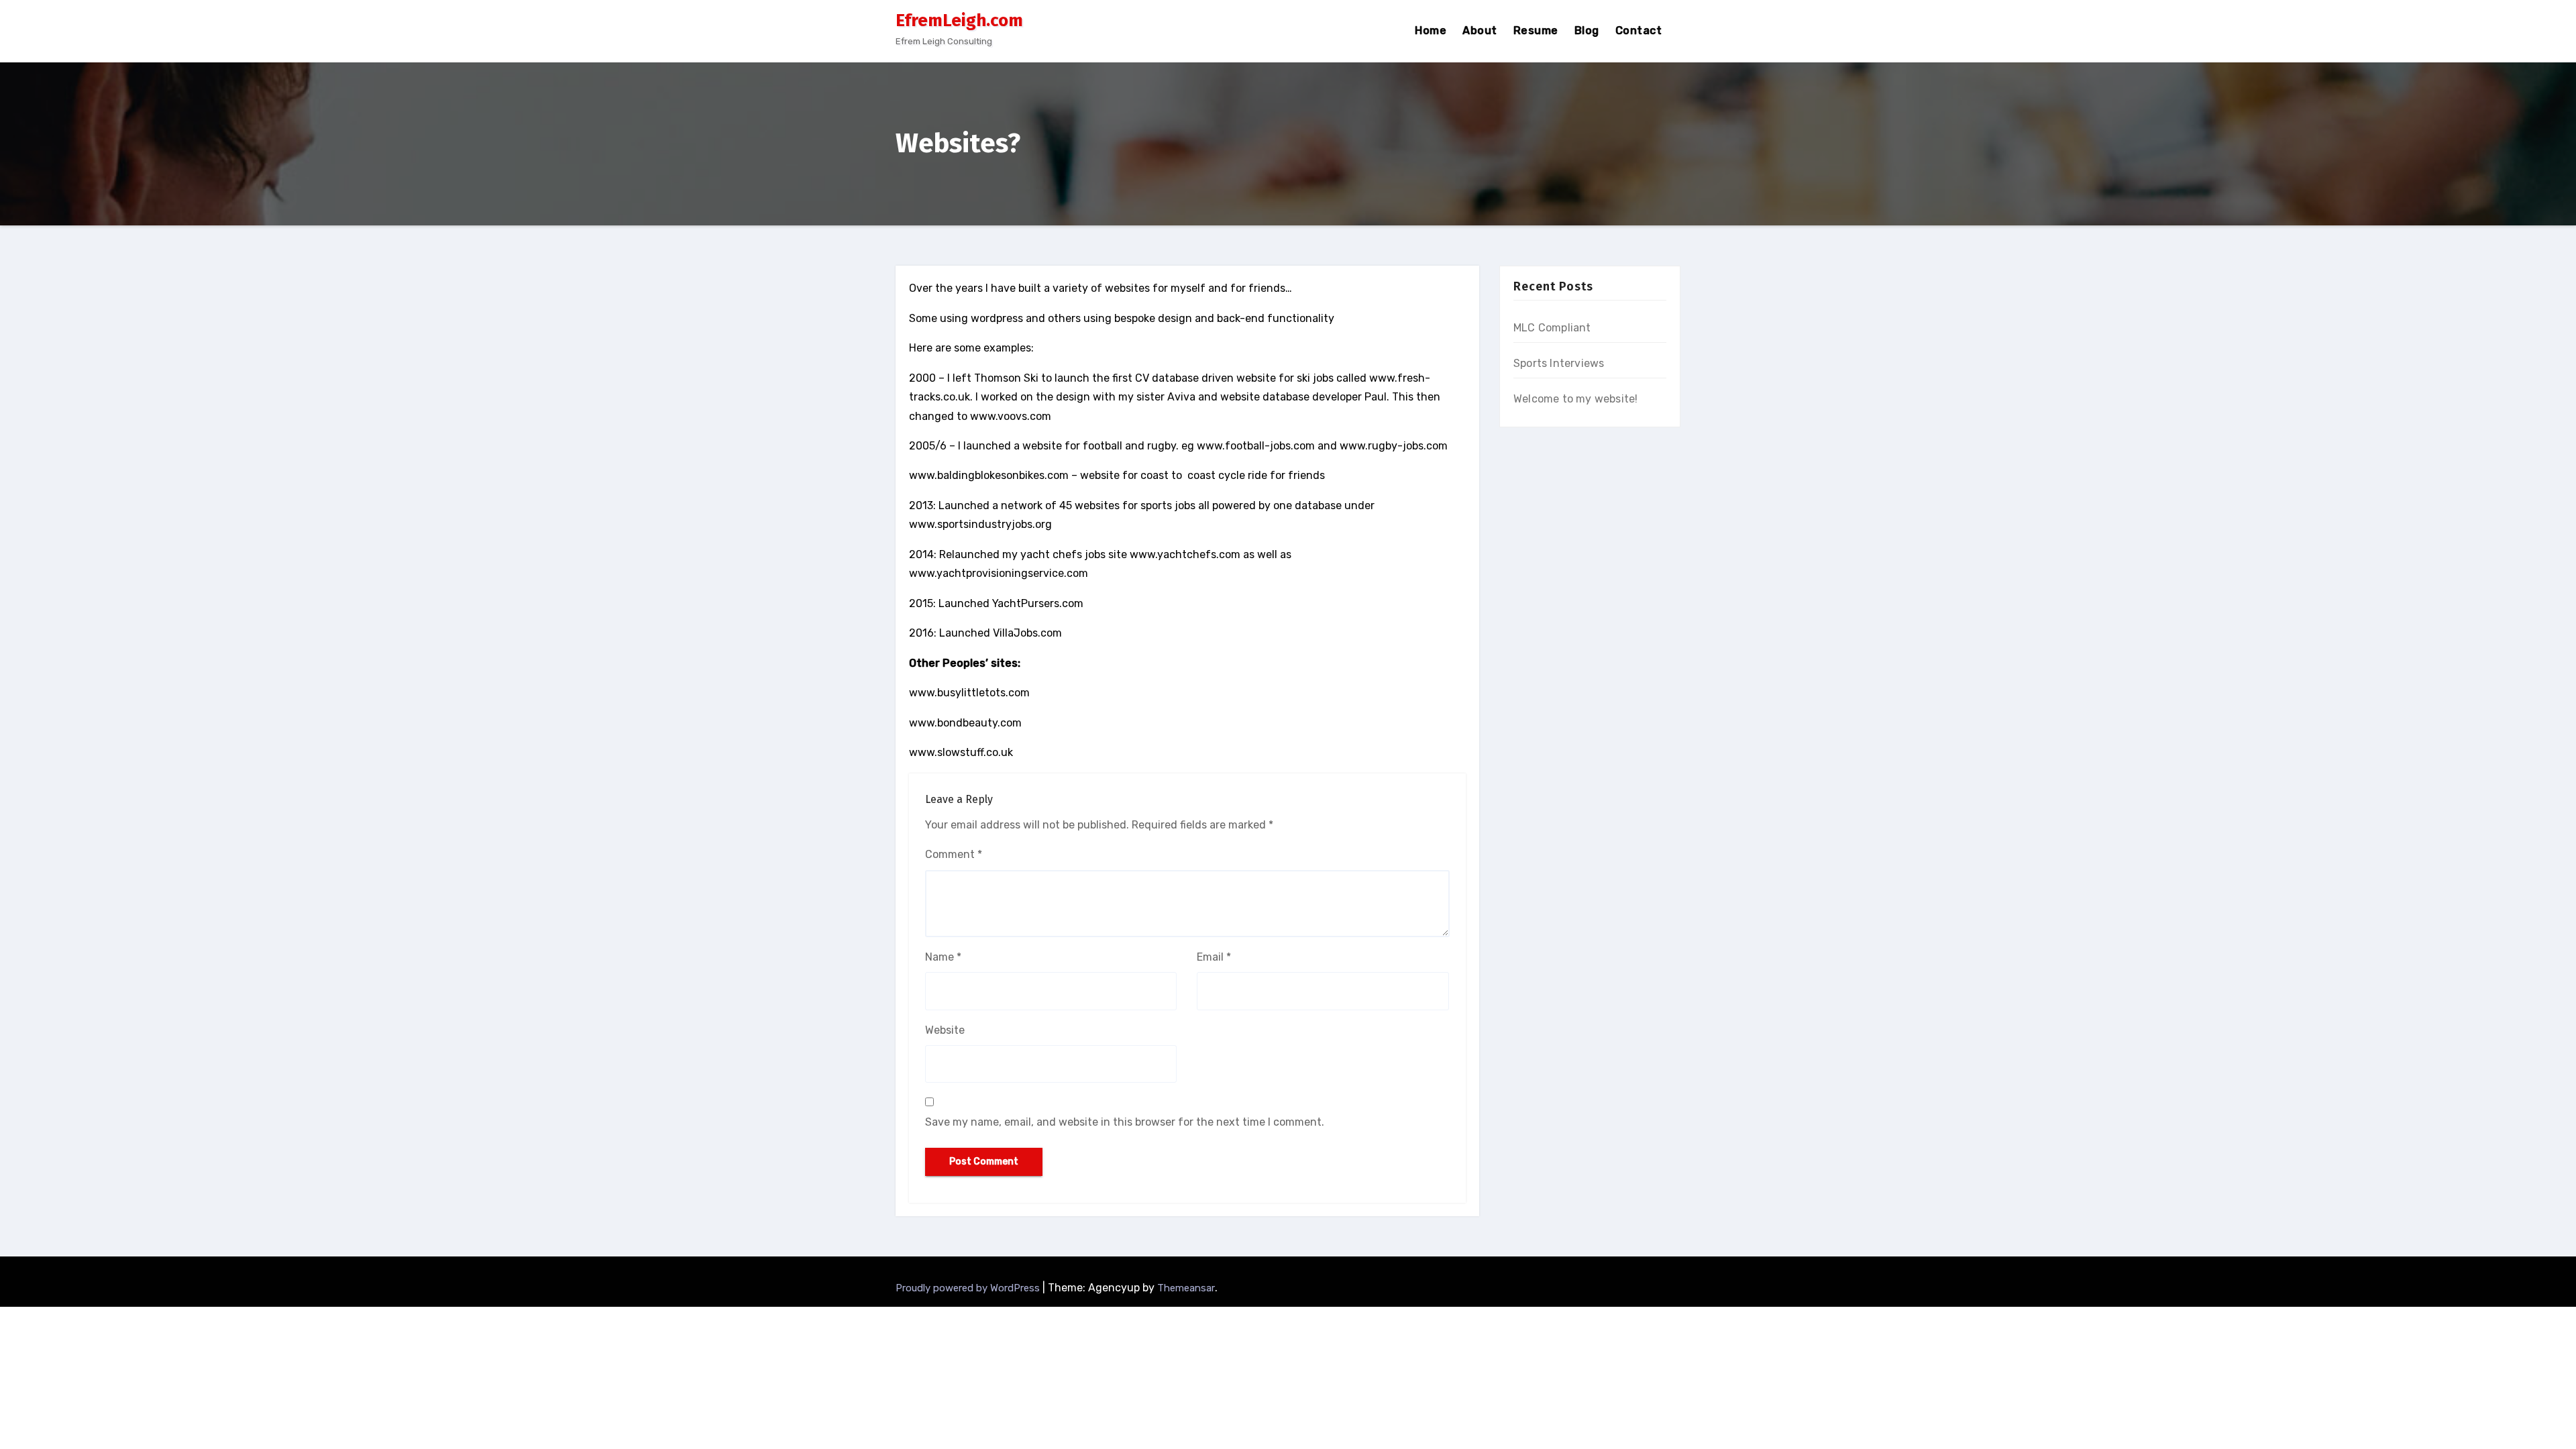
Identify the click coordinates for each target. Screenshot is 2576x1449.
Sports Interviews (1559, 363)
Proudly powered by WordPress (969, 1288)
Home (1431, 31)
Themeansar (1186, 1288)
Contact (1639, 31)
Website (945, 1030)
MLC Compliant (1552, 328)
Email (1214, 957)
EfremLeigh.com (959, 20)
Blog (1587, 31)
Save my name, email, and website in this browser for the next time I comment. (1125, 1122)
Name (943, 957)
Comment (954, 854)
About (1480, 31)
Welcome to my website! (1575, 399)
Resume (1536, 31)
